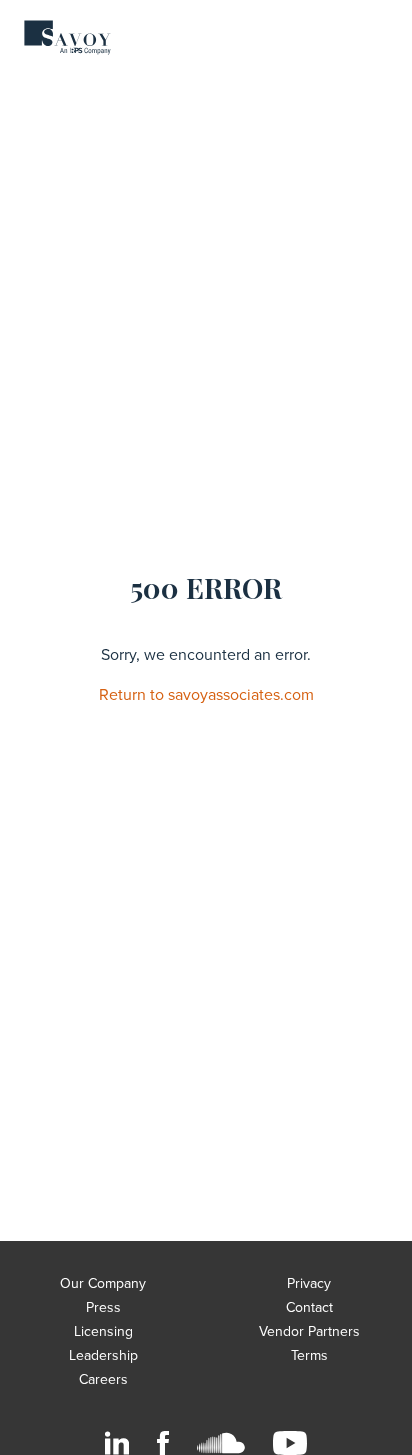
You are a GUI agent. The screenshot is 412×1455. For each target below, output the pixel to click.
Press (103, 1307)
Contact (309, 1307)
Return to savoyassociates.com (206, 695)
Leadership (103, 1355)
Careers (103, 1379)
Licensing (103, 1331)
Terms (309, 1355)
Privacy (309, 1283)
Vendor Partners (309, 1331)
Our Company (103, 1283)
